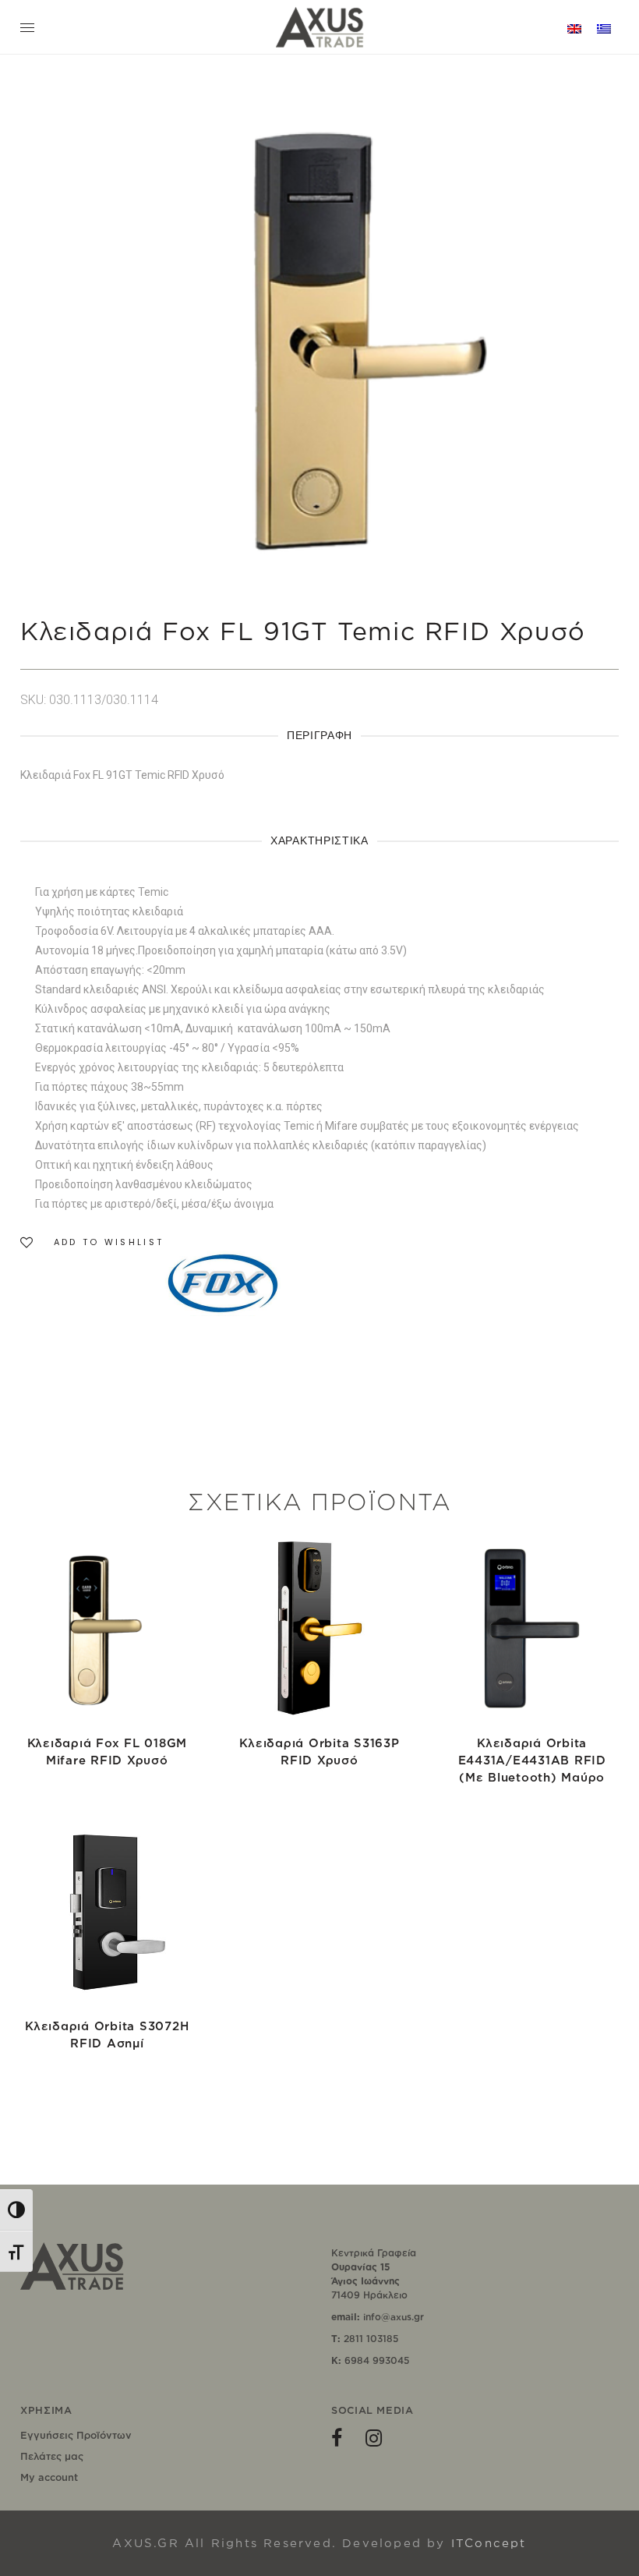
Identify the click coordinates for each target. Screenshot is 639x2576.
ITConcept (489, 2543)
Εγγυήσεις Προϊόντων (76, 2435)
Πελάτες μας (52, 2456)
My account (49, 2477)
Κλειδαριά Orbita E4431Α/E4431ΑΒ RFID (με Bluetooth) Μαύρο (532, 1760)
